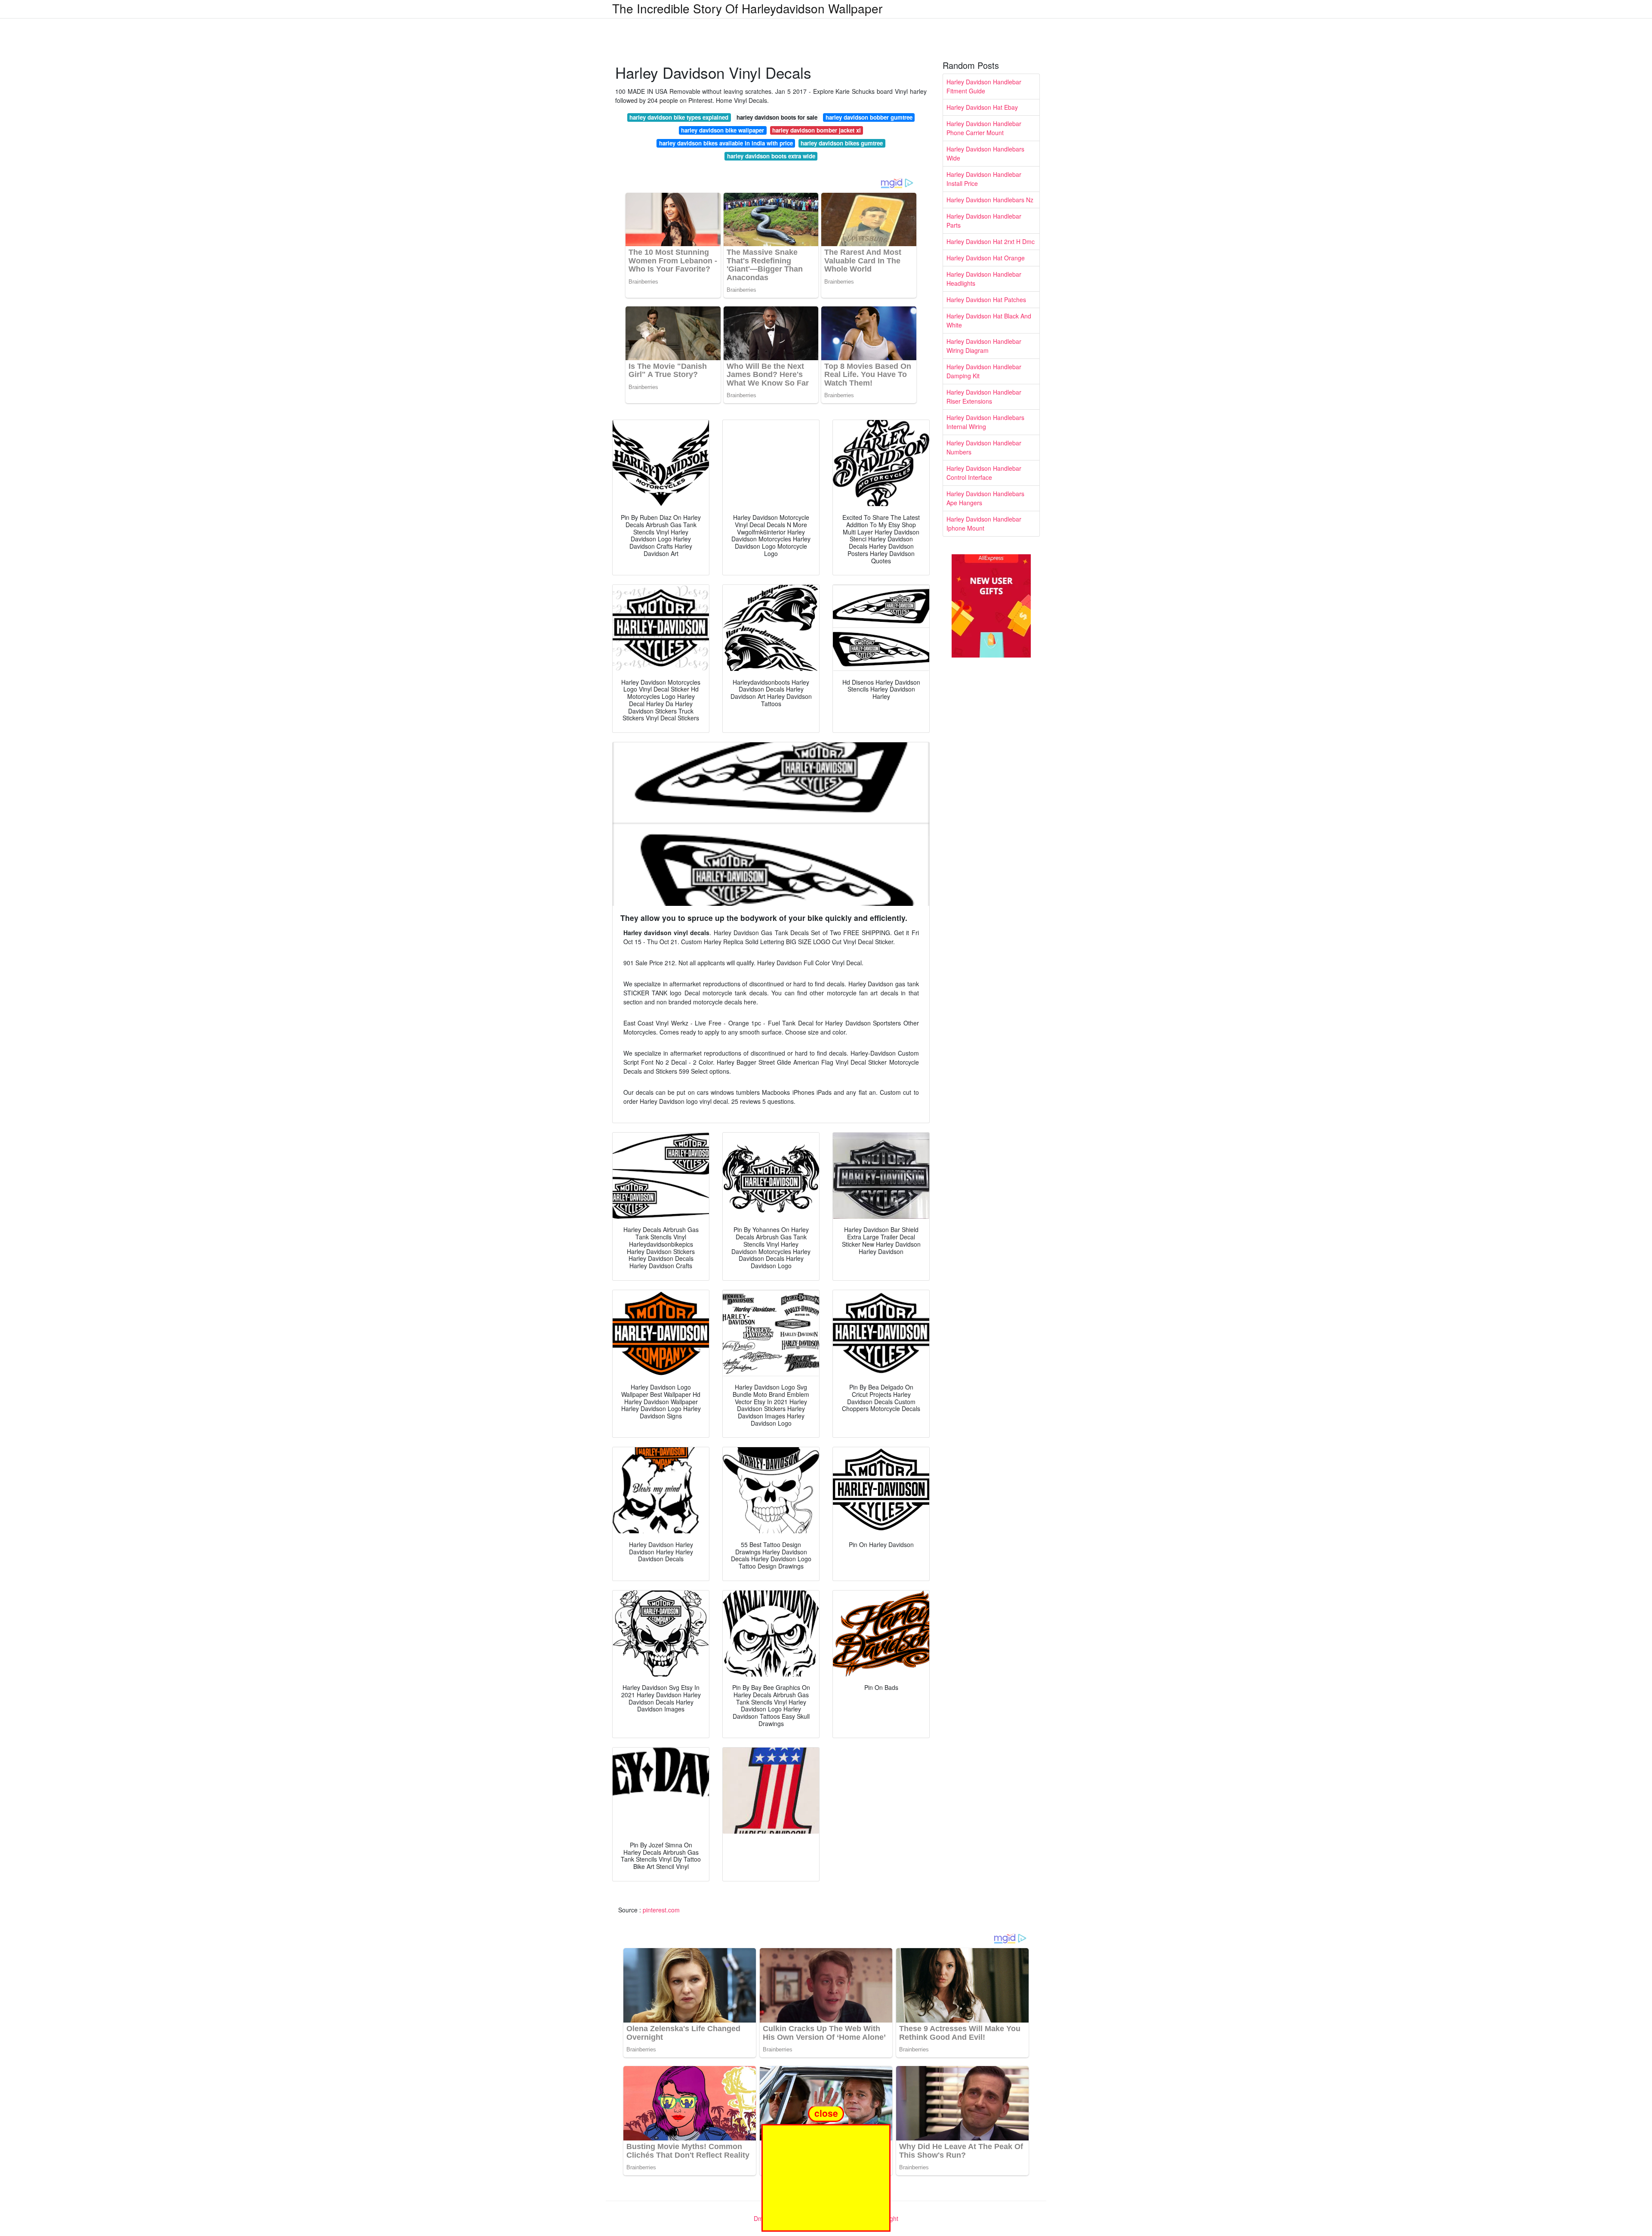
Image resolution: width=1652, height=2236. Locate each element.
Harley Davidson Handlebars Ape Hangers (985, 498)
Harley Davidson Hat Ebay (982, 107)
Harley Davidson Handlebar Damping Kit (984, 371)
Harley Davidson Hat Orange (986, 258)
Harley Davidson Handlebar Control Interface (984, 473)
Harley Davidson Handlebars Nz (990, 200)
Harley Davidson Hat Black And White (989, 320)
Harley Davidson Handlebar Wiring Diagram (984, 346)
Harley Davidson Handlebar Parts (984, 221)
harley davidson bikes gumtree (842, 143)
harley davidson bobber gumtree (869, 117)
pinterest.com (661, 1910)
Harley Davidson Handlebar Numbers (984, 447)
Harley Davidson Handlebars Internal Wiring (985, 422)
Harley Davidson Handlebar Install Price (984, 179)
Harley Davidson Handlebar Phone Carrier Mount (984, 128)
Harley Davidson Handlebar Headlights (984, 279)
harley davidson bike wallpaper (723, 130)
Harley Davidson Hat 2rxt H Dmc (991, 241)
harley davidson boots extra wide (771, 156)
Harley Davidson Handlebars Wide (985, 153)
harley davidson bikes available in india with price (726, 143)
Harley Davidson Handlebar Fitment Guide (984, 86)
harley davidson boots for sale (777, 117)
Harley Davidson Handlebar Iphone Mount (984, 523)
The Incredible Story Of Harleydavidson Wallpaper (747, 8)
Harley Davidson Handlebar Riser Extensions (984, 397)
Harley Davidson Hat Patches (986, 300)
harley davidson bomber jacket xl (817, 130)
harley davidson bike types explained (679, 117)
